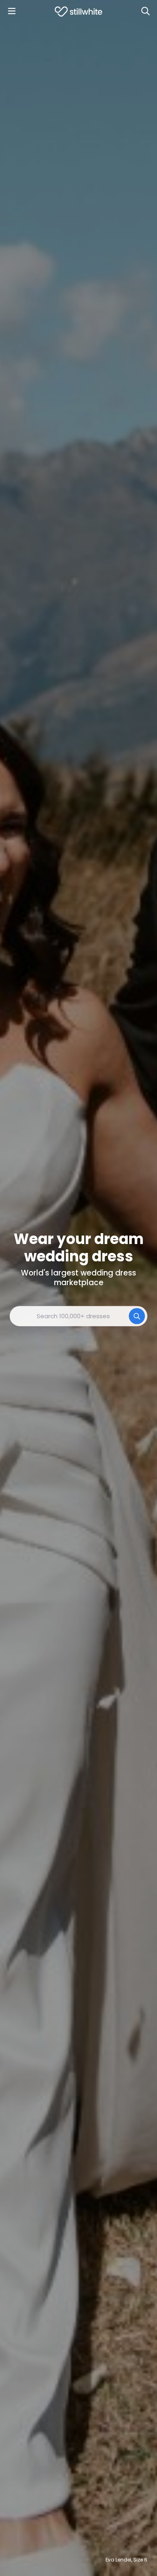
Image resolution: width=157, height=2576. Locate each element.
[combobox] (78, 1316)
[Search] (145, 11)
